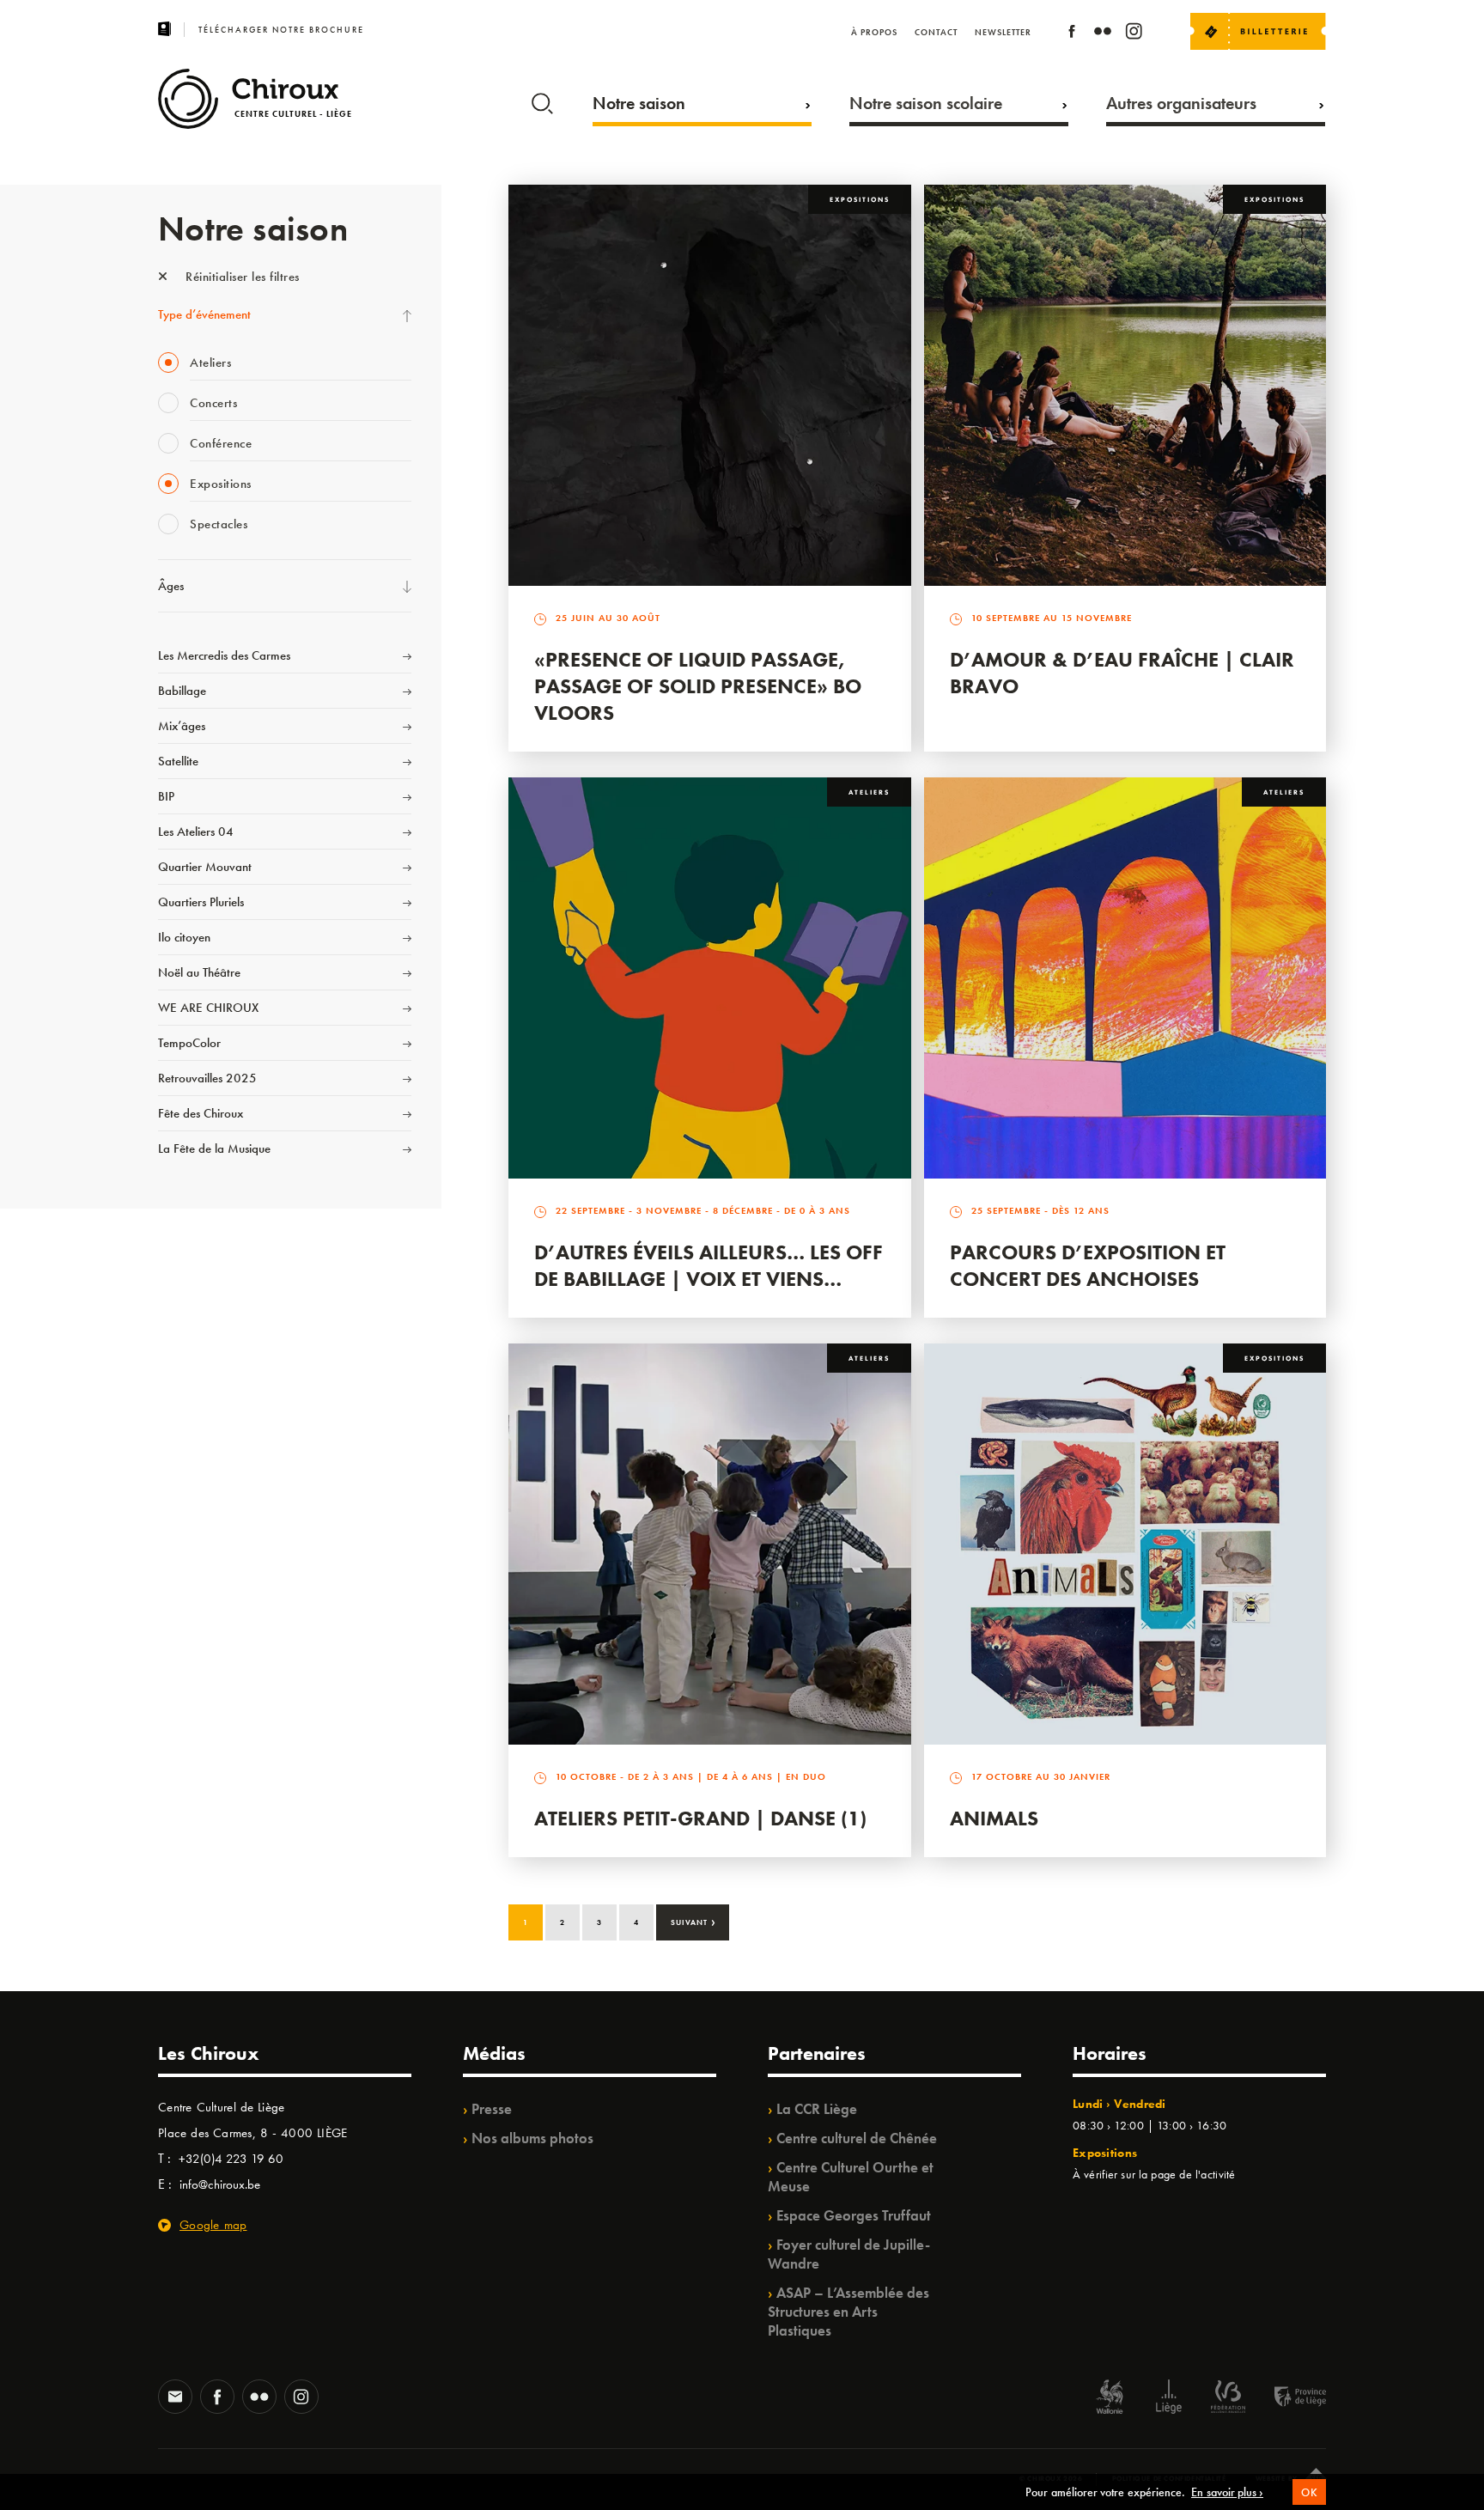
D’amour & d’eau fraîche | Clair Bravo (1122, 673)
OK (1309, 2492)
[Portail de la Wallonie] (1110, 2399)
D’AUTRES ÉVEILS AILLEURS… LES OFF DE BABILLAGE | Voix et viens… (709, 1265)
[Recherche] (542, 100)
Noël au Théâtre (199, 972)
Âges (171, 586)
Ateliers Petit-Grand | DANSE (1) (700, 1818)
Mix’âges (182, 726)
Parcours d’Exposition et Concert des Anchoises (1088, 1265)
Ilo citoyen (184, 937)
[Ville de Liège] (1169, 2399)
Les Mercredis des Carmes (224, 655)
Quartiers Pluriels (201, 902)
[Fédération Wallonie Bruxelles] (1228, 2399)
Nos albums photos (532, 2138)
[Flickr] (1103, 34)
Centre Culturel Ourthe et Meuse (851, 2177)
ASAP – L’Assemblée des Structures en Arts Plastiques (848, 2312)
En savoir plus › (1227, 2492)
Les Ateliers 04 (196, 832)
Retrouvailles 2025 (207, 1078)
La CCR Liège (817, 2109)
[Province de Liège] (1287, 2399)
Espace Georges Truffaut (854, 2215)
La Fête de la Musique (214, 1148)
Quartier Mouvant (205, 867)
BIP (166, 796)
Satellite (178, 761)
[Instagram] (1134, 34)
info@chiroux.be (220, 2184)
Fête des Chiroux (201, 1113)
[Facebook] (1072, 34)
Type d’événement (204, 314)
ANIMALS (994, 1818)
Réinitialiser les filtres (241, 277)
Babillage (182, 691)
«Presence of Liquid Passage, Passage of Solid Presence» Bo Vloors (698, 686)
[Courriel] (175, 2398)
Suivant (693, 1921)
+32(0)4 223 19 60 (231, 2159)
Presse (492, 2109)
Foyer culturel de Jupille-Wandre (849, 2254)
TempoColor (189, 1043)
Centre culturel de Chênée (857, 2138)
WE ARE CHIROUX (208, 1008)
